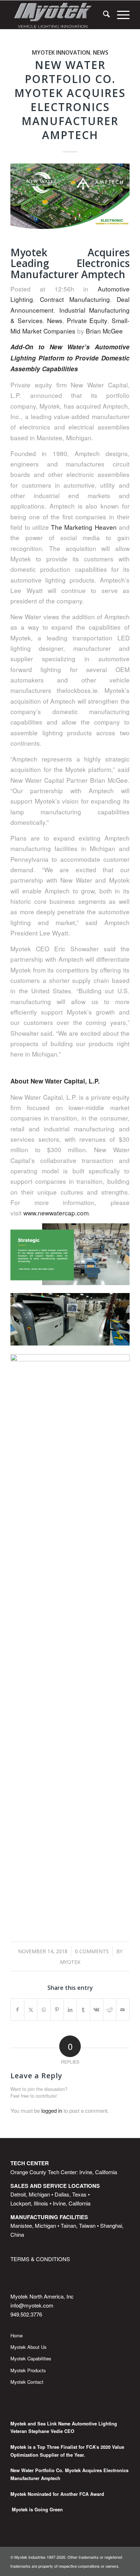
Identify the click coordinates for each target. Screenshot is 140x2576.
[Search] (103, 15)
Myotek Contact (27, 2382)
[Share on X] (31, 2010)
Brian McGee (104, 331)
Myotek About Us (29, 2347)
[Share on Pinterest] (57, 2010)
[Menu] (120, 15)
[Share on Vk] (97, 2010)
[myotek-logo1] (58, 15)
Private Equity (87, 320)
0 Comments (92, 1951)
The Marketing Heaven (84, 527)
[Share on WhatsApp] (44, 2010)
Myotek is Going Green (37, 2510)
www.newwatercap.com (56, 1213)
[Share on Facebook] (17, 2010)
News (101, 52)
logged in (52, 2110)
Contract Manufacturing (75, 299)
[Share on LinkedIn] (70, 2010)
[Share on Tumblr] (83, 2010)
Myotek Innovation (61, 52)
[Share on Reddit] (110, 2010)
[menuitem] (103, 15)
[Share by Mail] (123, 2010)
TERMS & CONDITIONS (40, 2259)
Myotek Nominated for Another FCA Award (57, 2494)
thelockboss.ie (77, 690)
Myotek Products (28, 2370)
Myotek (70, 1962)
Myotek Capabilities (31, 2358)
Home (17, 2335)
